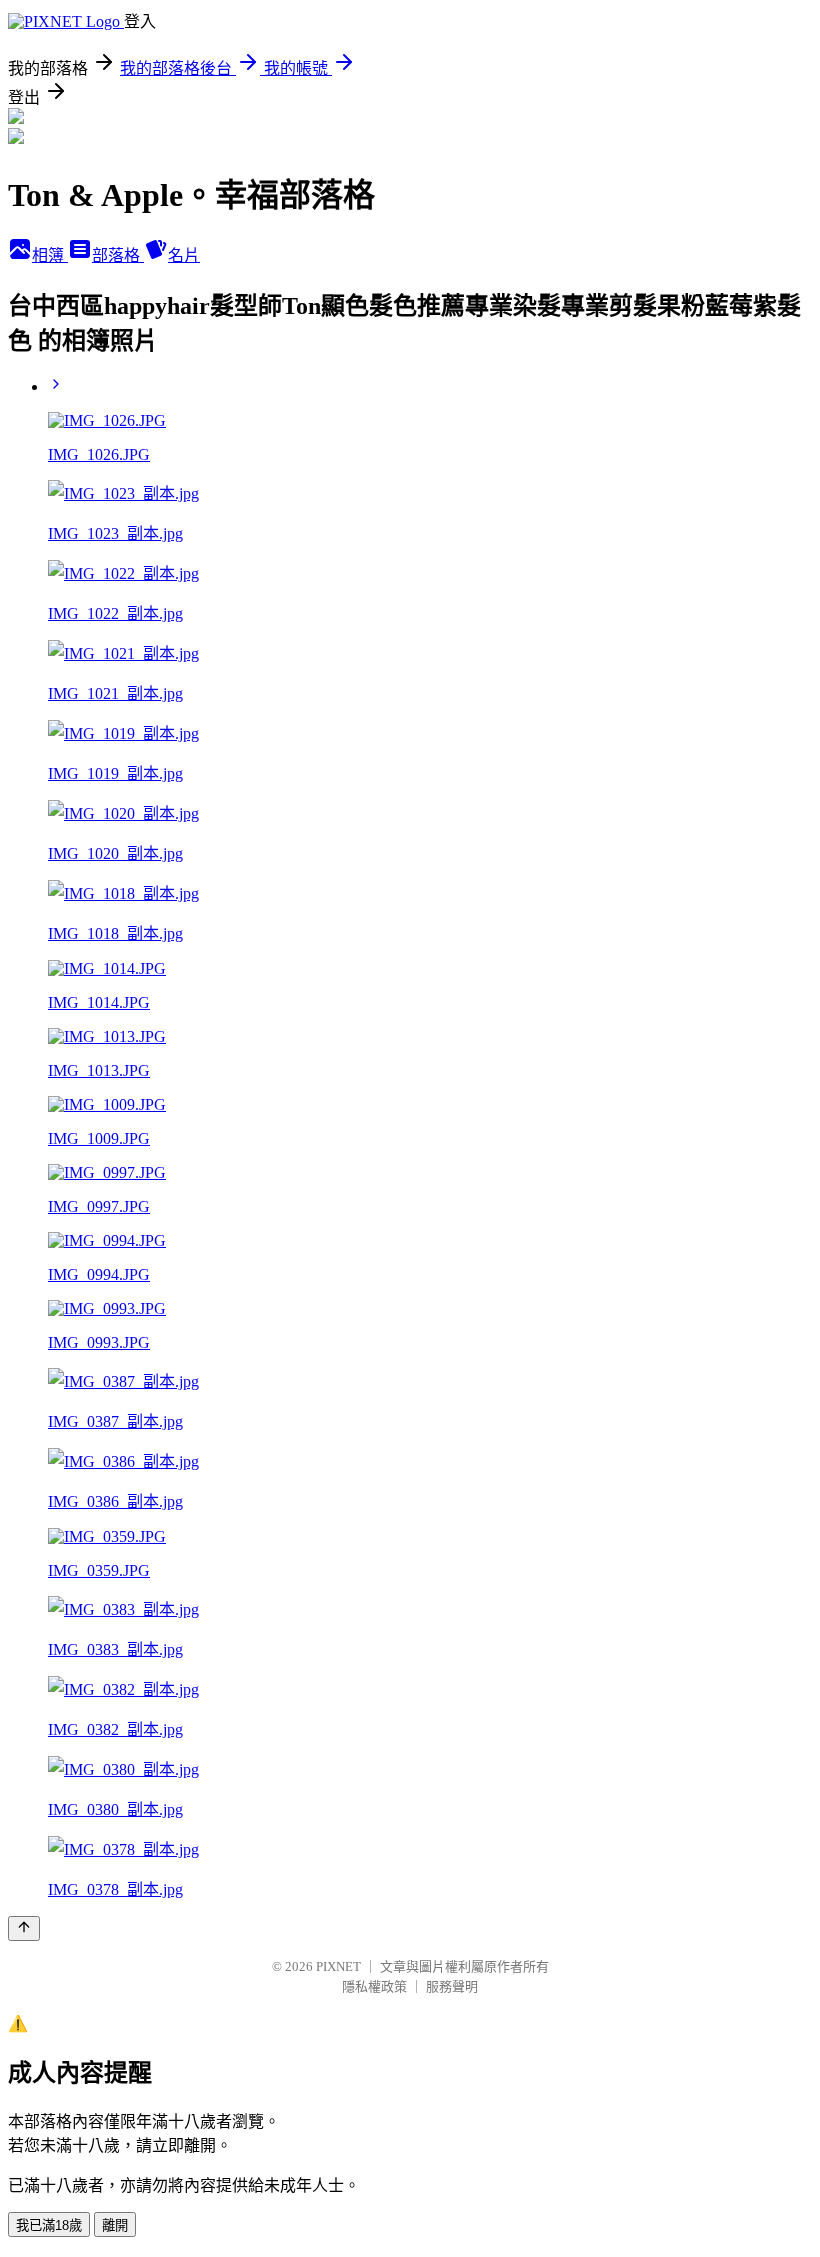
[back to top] (24, 1928)
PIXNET (338, 1966)
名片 (184, 255)
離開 (115, 2225)
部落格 (118, 255)
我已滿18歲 (49, 2225)
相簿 (50, 255)
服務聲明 (452, 1986)
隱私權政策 (374, 1986)
